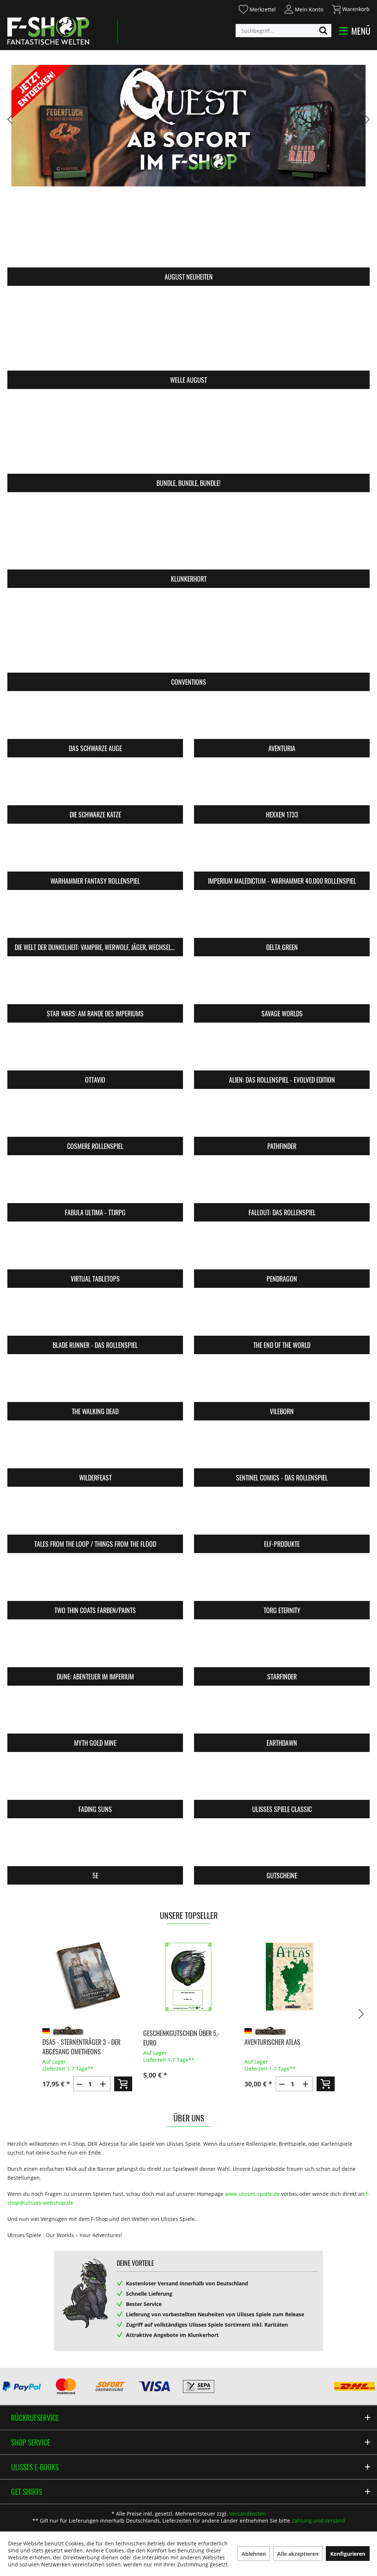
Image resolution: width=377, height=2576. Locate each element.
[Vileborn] (282, 1383)
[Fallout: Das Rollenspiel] (282, 1184)
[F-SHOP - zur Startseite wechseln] (48, 31)
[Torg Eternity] (282, 1582)
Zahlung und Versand (318, 2521)
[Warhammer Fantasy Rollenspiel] (95, 852)
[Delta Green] (282, 919)
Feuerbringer (263, 2042)
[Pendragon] (282, 1250)
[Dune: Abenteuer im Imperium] (95, 1648)
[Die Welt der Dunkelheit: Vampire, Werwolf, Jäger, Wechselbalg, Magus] (95, 919)
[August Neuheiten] (188, 230)
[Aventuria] (282, 720)
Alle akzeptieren (298, 2554)
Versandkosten (248, 2514)
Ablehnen (254, 2554)
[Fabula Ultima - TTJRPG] (95, 1184)
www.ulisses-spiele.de (252, 2194)
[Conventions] (188, 635)
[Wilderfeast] (95, 1449)
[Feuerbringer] (290, 1977)
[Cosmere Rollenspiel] (95, 1117)
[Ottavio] (95, 1051)
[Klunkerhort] (188, 532)
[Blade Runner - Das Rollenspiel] (95, 1316)
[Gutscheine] (282, 1847)
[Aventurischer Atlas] (188, 1977)
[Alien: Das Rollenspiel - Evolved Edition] (282, 1051)
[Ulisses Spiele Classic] (282, 1781)
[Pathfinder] (282, 1117)
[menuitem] (257, 8)
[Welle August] (188, 333)
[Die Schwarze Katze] (95, 786)
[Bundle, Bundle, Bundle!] (188, 436)
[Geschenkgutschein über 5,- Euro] (87, 1977)
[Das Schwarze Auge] (95, 720)
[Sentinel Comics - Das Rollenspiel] (282, 1449)
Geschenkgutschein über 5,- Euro (80, 2038)
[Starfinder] (282, 1648)
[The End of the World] (282, 1316)
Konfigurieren (348, 2554)
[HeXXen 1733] (282, 786)
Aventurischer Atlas (171, 2042)
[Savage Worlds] (282, 985)
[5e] (95, 1847)
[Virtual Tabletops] (95, 1250)
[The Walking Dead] (95, 1383)
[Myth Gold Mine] (95, 1714)
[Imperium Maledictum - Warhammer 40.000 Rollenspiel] (282, 852)
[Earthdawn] (282, 1714)
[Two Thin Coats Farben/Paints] (95, 1582)
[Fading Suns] (95, 1781)
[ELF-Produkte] (282, 1515)
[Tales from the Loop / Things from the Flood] (95, 1515)
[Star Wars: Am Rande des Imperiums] (95, 985)
